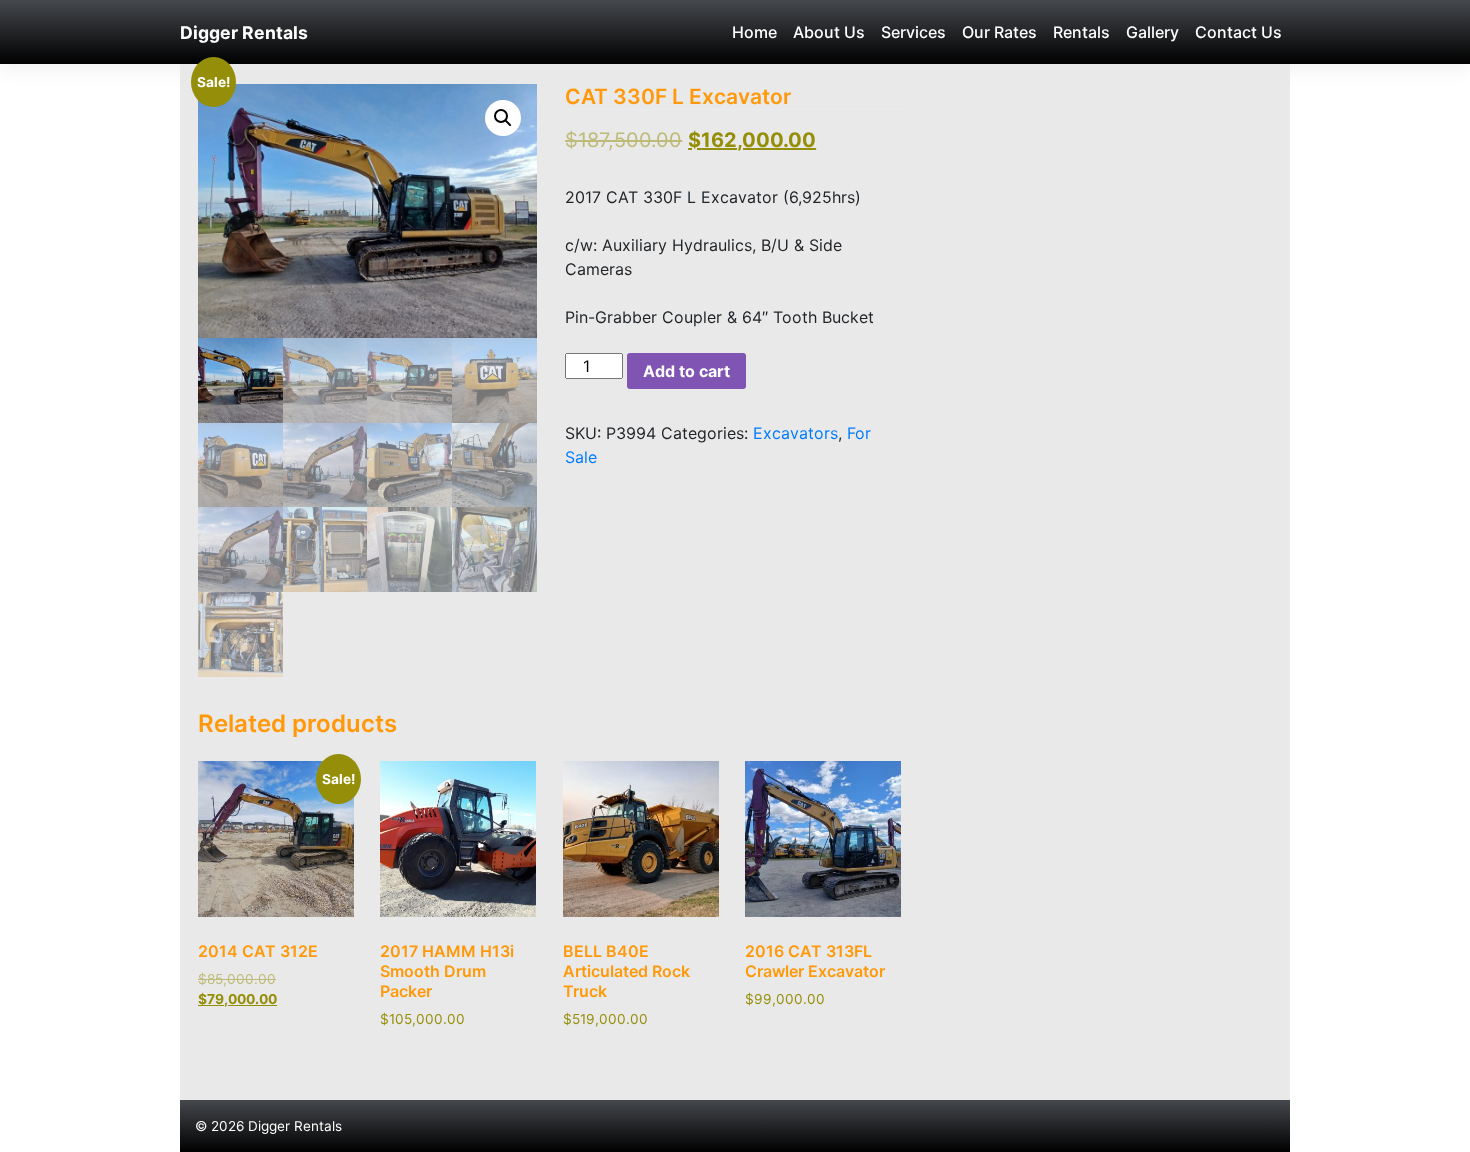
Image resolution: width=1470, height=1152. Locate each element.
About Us (829, 32)
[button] (503, 118)
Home (754, 32)
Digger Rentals (244, 32)
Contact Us (1238, 32)
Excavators (795, 433)
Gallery (1152, 32)
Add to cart (686, 371)
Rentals (1081, 32)
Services (913, 32)
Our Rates (999, 32)
